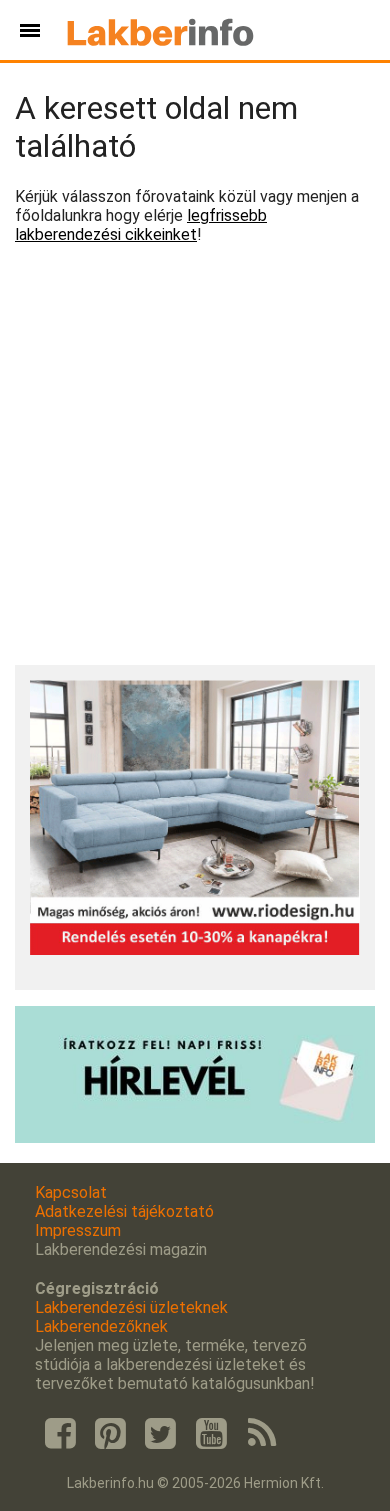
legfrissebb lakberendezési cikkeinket (141, 225)
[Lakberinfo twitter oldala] (161, 1434)
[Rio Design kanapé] (195, 949)
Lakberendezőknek (101, 1326)
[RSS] (262, 1434)
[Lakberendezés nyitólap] (160, 30)
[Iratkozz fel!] (195, 1137)
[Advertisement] (195, 455)
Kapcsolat (71, 1192)
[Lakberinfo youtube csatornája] (211, 1434)
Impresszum (78, 1230)
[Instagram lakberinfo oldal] (110, 1434)
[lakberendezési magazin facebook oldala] (60, 1434)
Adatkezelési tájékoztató (124, 1211)
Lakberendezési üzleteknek (131, 1307)
